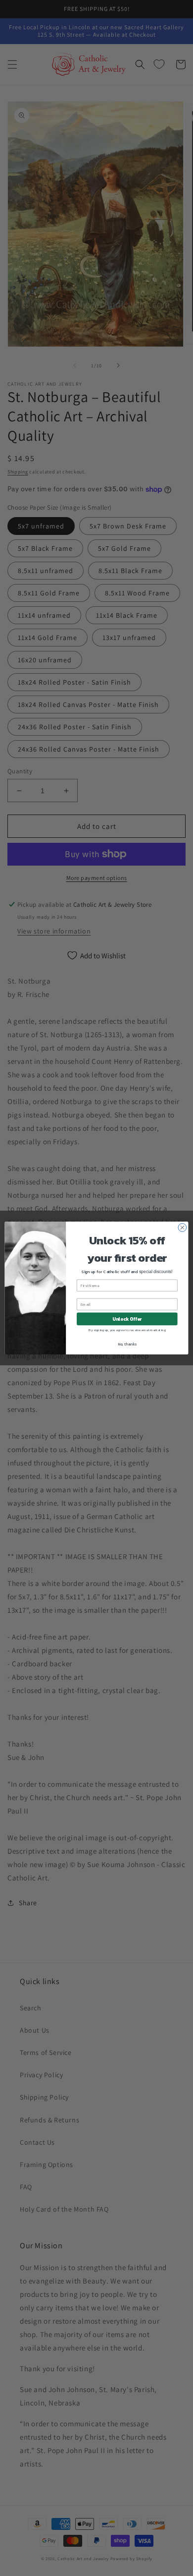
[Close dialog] (182, 1228)
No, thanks (127, 1344)
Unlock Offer (127, 1319)
